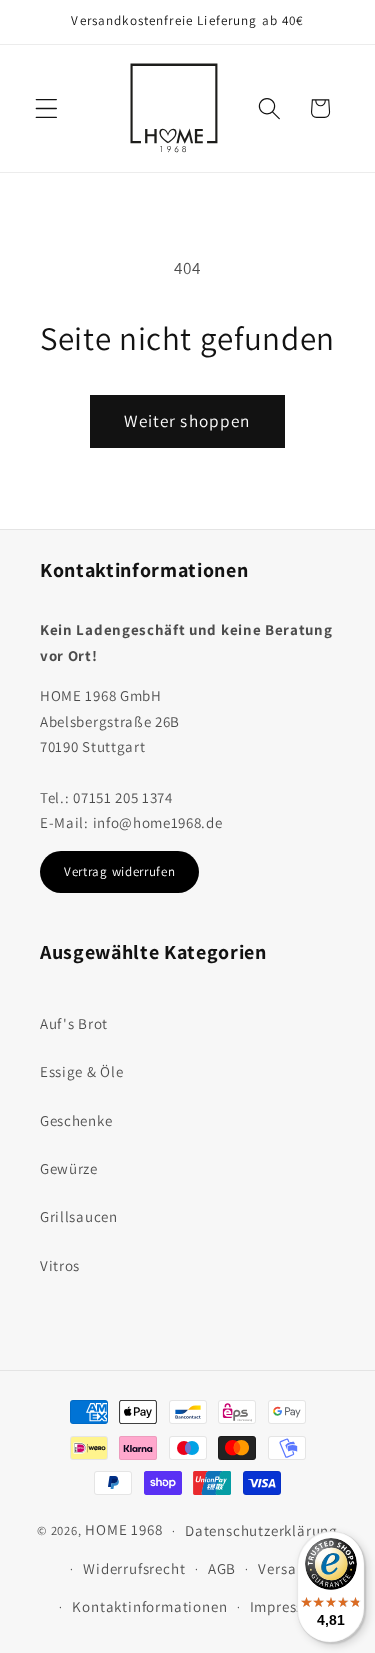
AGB (222, 1568)
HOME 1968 (123, 1529)
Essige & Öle (81, 1071)
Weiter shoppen (187, 420)
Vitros (60, 1265)
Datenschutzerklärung (261, 1530)
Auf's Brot (74, 1023)
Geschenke (76, 1120)
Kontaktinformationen (149, 1606)
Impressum (287, 1606)
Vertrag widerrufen (119, 871)
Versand (286, 1568)
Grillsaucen (79, 1216)
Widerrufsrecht (134, 1568)
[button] (46, 108)
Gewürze (69, 1168)
